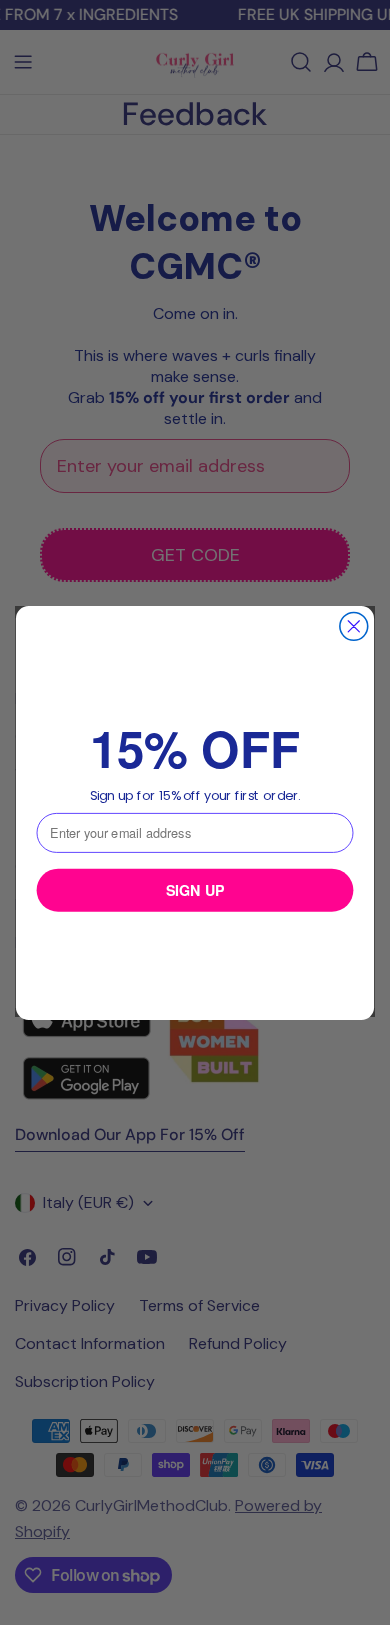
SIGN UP (195, 889)
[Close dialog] (354, 626)
